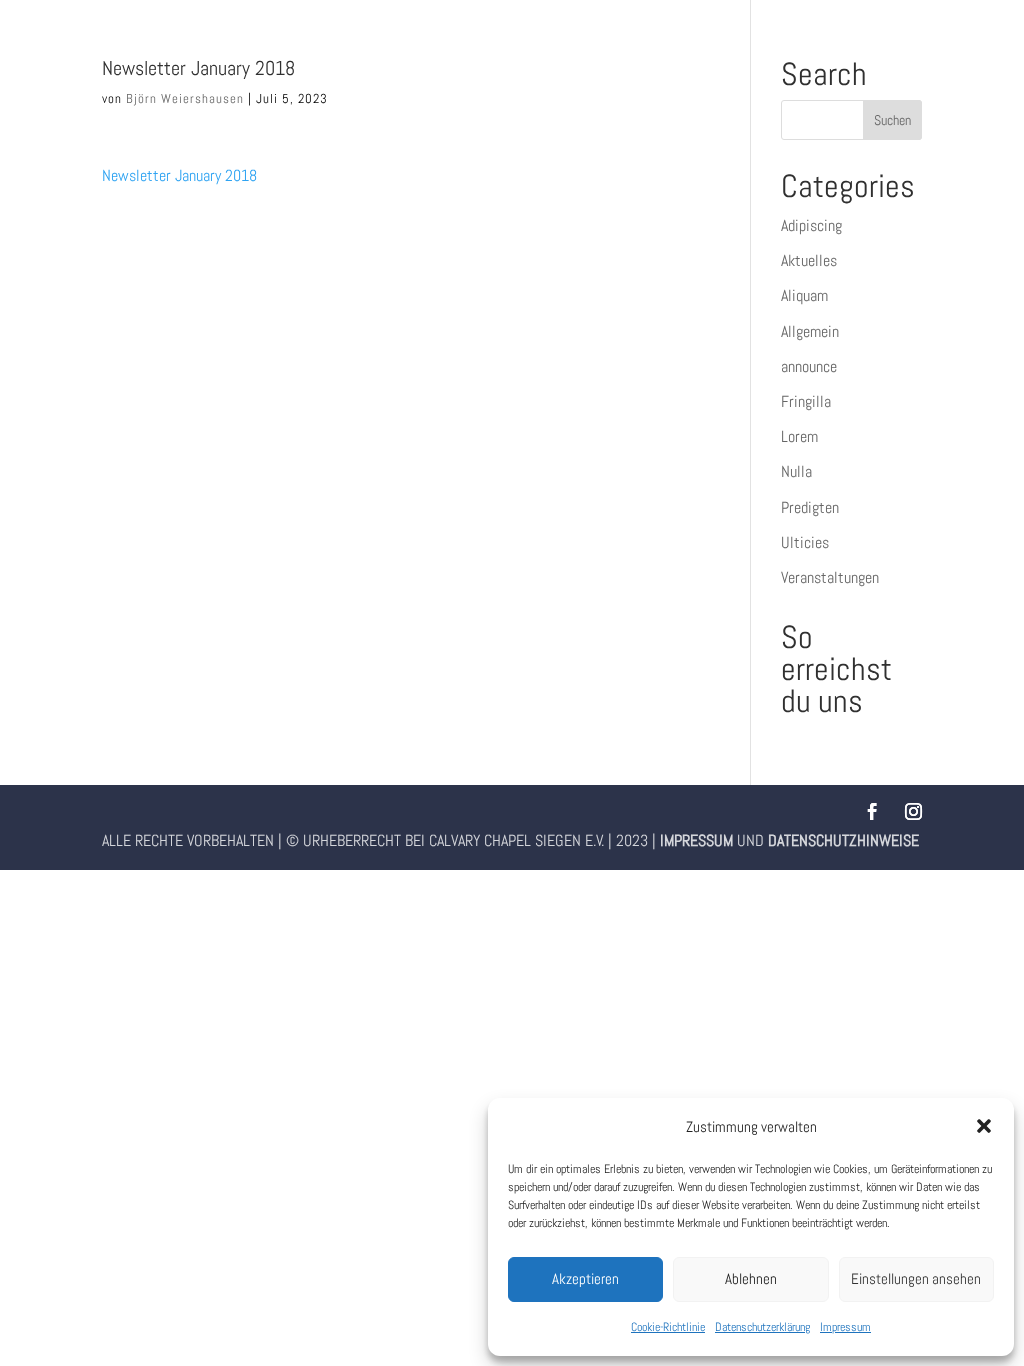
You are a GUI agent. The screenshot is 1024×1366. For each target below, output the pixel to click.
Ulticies (805, 542)
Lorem (799, 436)
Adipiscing (811, 225)
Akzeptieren (585, 1278)
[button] (984, 1126)
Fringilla (806, 401)
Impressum (845, 1327)
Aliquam (804, 295)
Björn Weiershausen (185, 98)
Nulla (796, 471)
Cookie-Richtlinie (668, 1327)
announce (809, 366)
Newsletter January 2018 (179, 175)
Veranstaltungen (830, 577)
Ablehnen (751, 1278)
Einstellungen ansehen (916, 1278)
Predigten (810, 507)
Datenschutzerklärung (762, 1327)
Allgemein (810, 331)
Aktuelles (809, 260)
